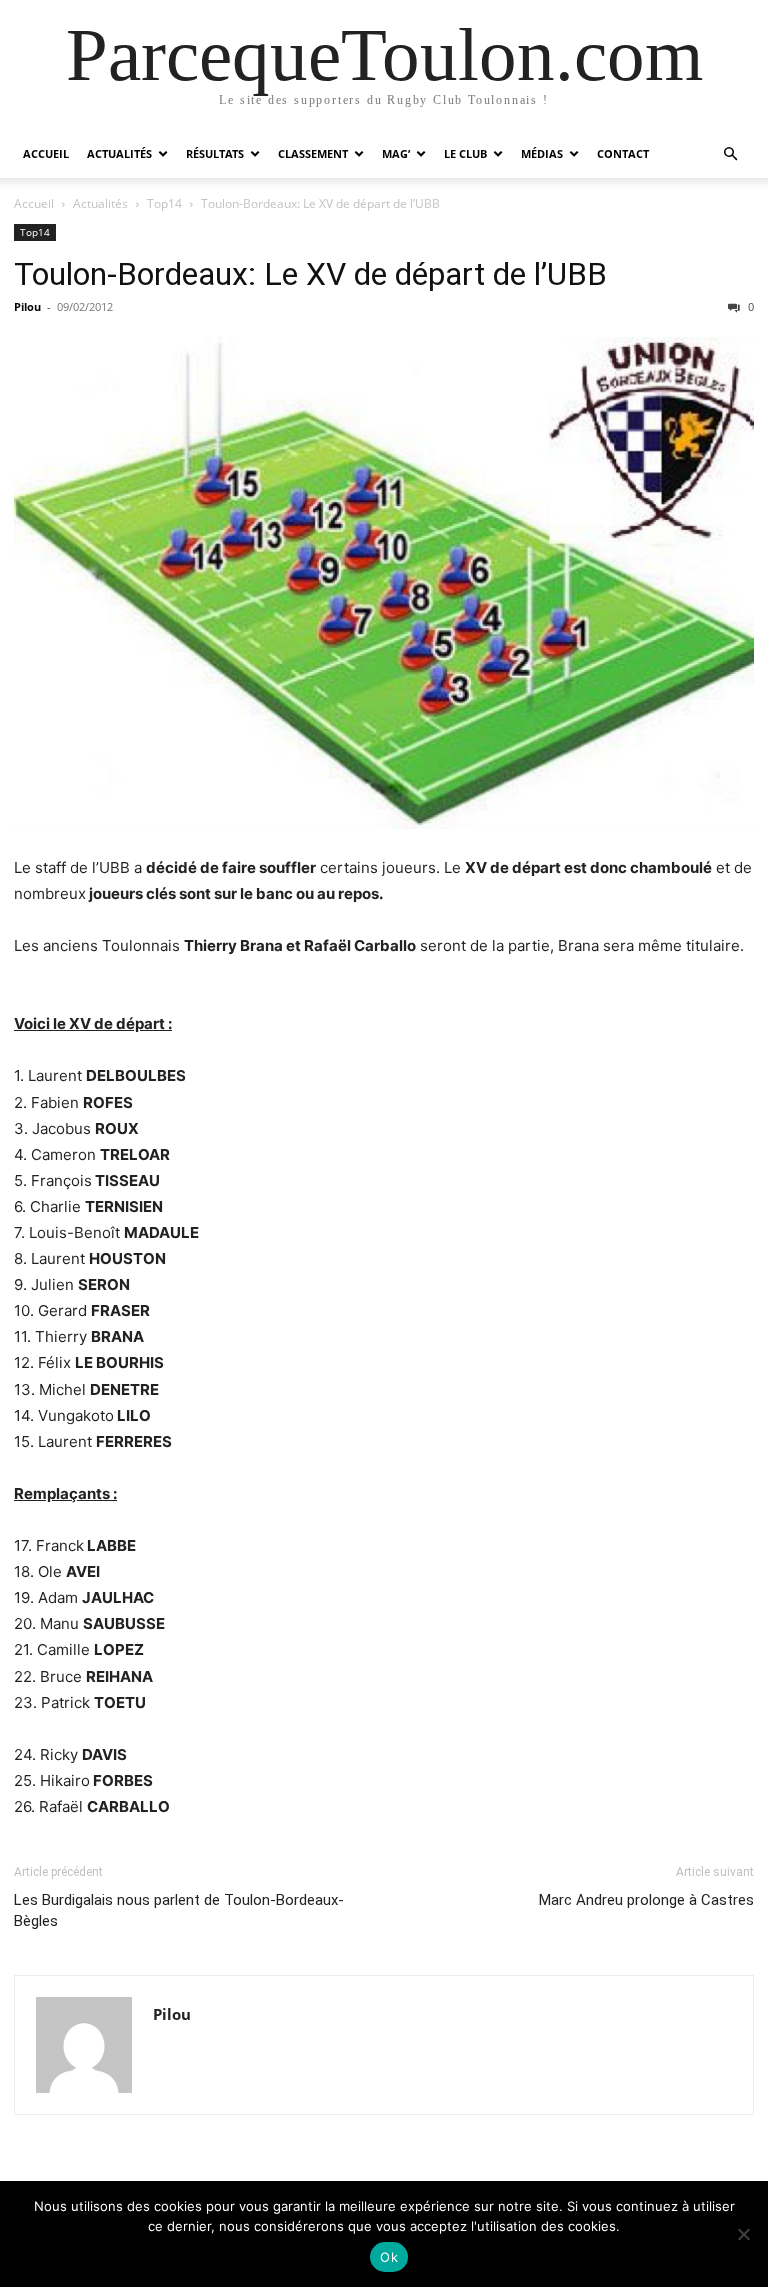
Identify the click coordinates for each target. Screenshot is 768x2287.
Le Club (465, 153)
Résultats (215, 153)
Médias (542, 153)
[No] (743, 2234)
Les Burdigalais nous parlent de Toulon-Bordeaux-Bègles (179, 1910)
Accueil (46, 153)
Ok (389, 2257)
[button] (730, 154)
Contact (623, 153)
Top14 (164, 203)
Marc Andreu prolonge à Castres (646, 1900)
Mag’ (396, 153)
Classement (313, 153)
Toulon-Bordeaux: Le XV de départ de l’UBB (310, 274)
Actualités (119, 153)
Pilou (27, 306)
